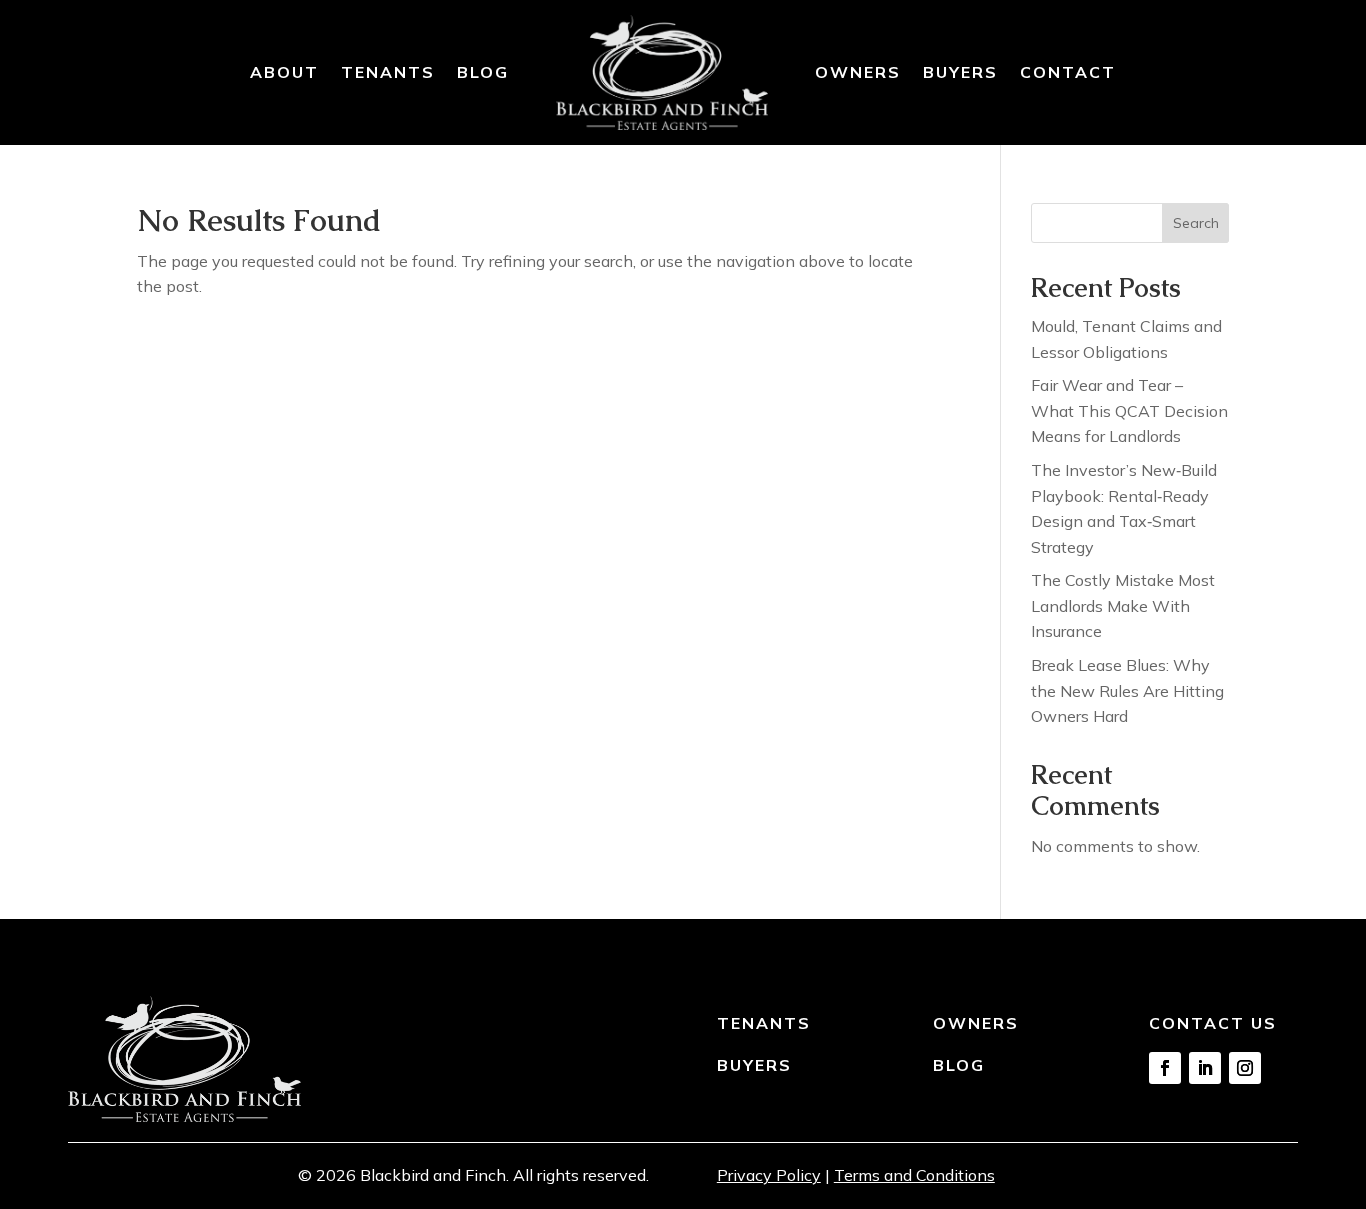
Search (1196, 223)
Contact (1068, 72)
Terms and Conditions (914, 1175)
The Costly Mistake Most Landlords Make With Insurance (1123, 605)
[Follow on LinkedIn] (1205, 1068)
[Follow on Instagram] (1245, 1068)
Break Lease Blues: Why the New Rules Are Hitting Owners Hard (1127, 690)
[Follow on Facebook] (1165, 1068)
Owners (858, 72)
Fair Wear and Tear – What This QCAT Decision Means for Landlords (1129, 410)
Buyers (960, 72)
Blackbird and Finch (433, 1175)
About (284, 72)
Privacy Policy (769, 1175)
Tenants (388, 72)
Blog (483, 72)
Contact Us (1213, 1023)
